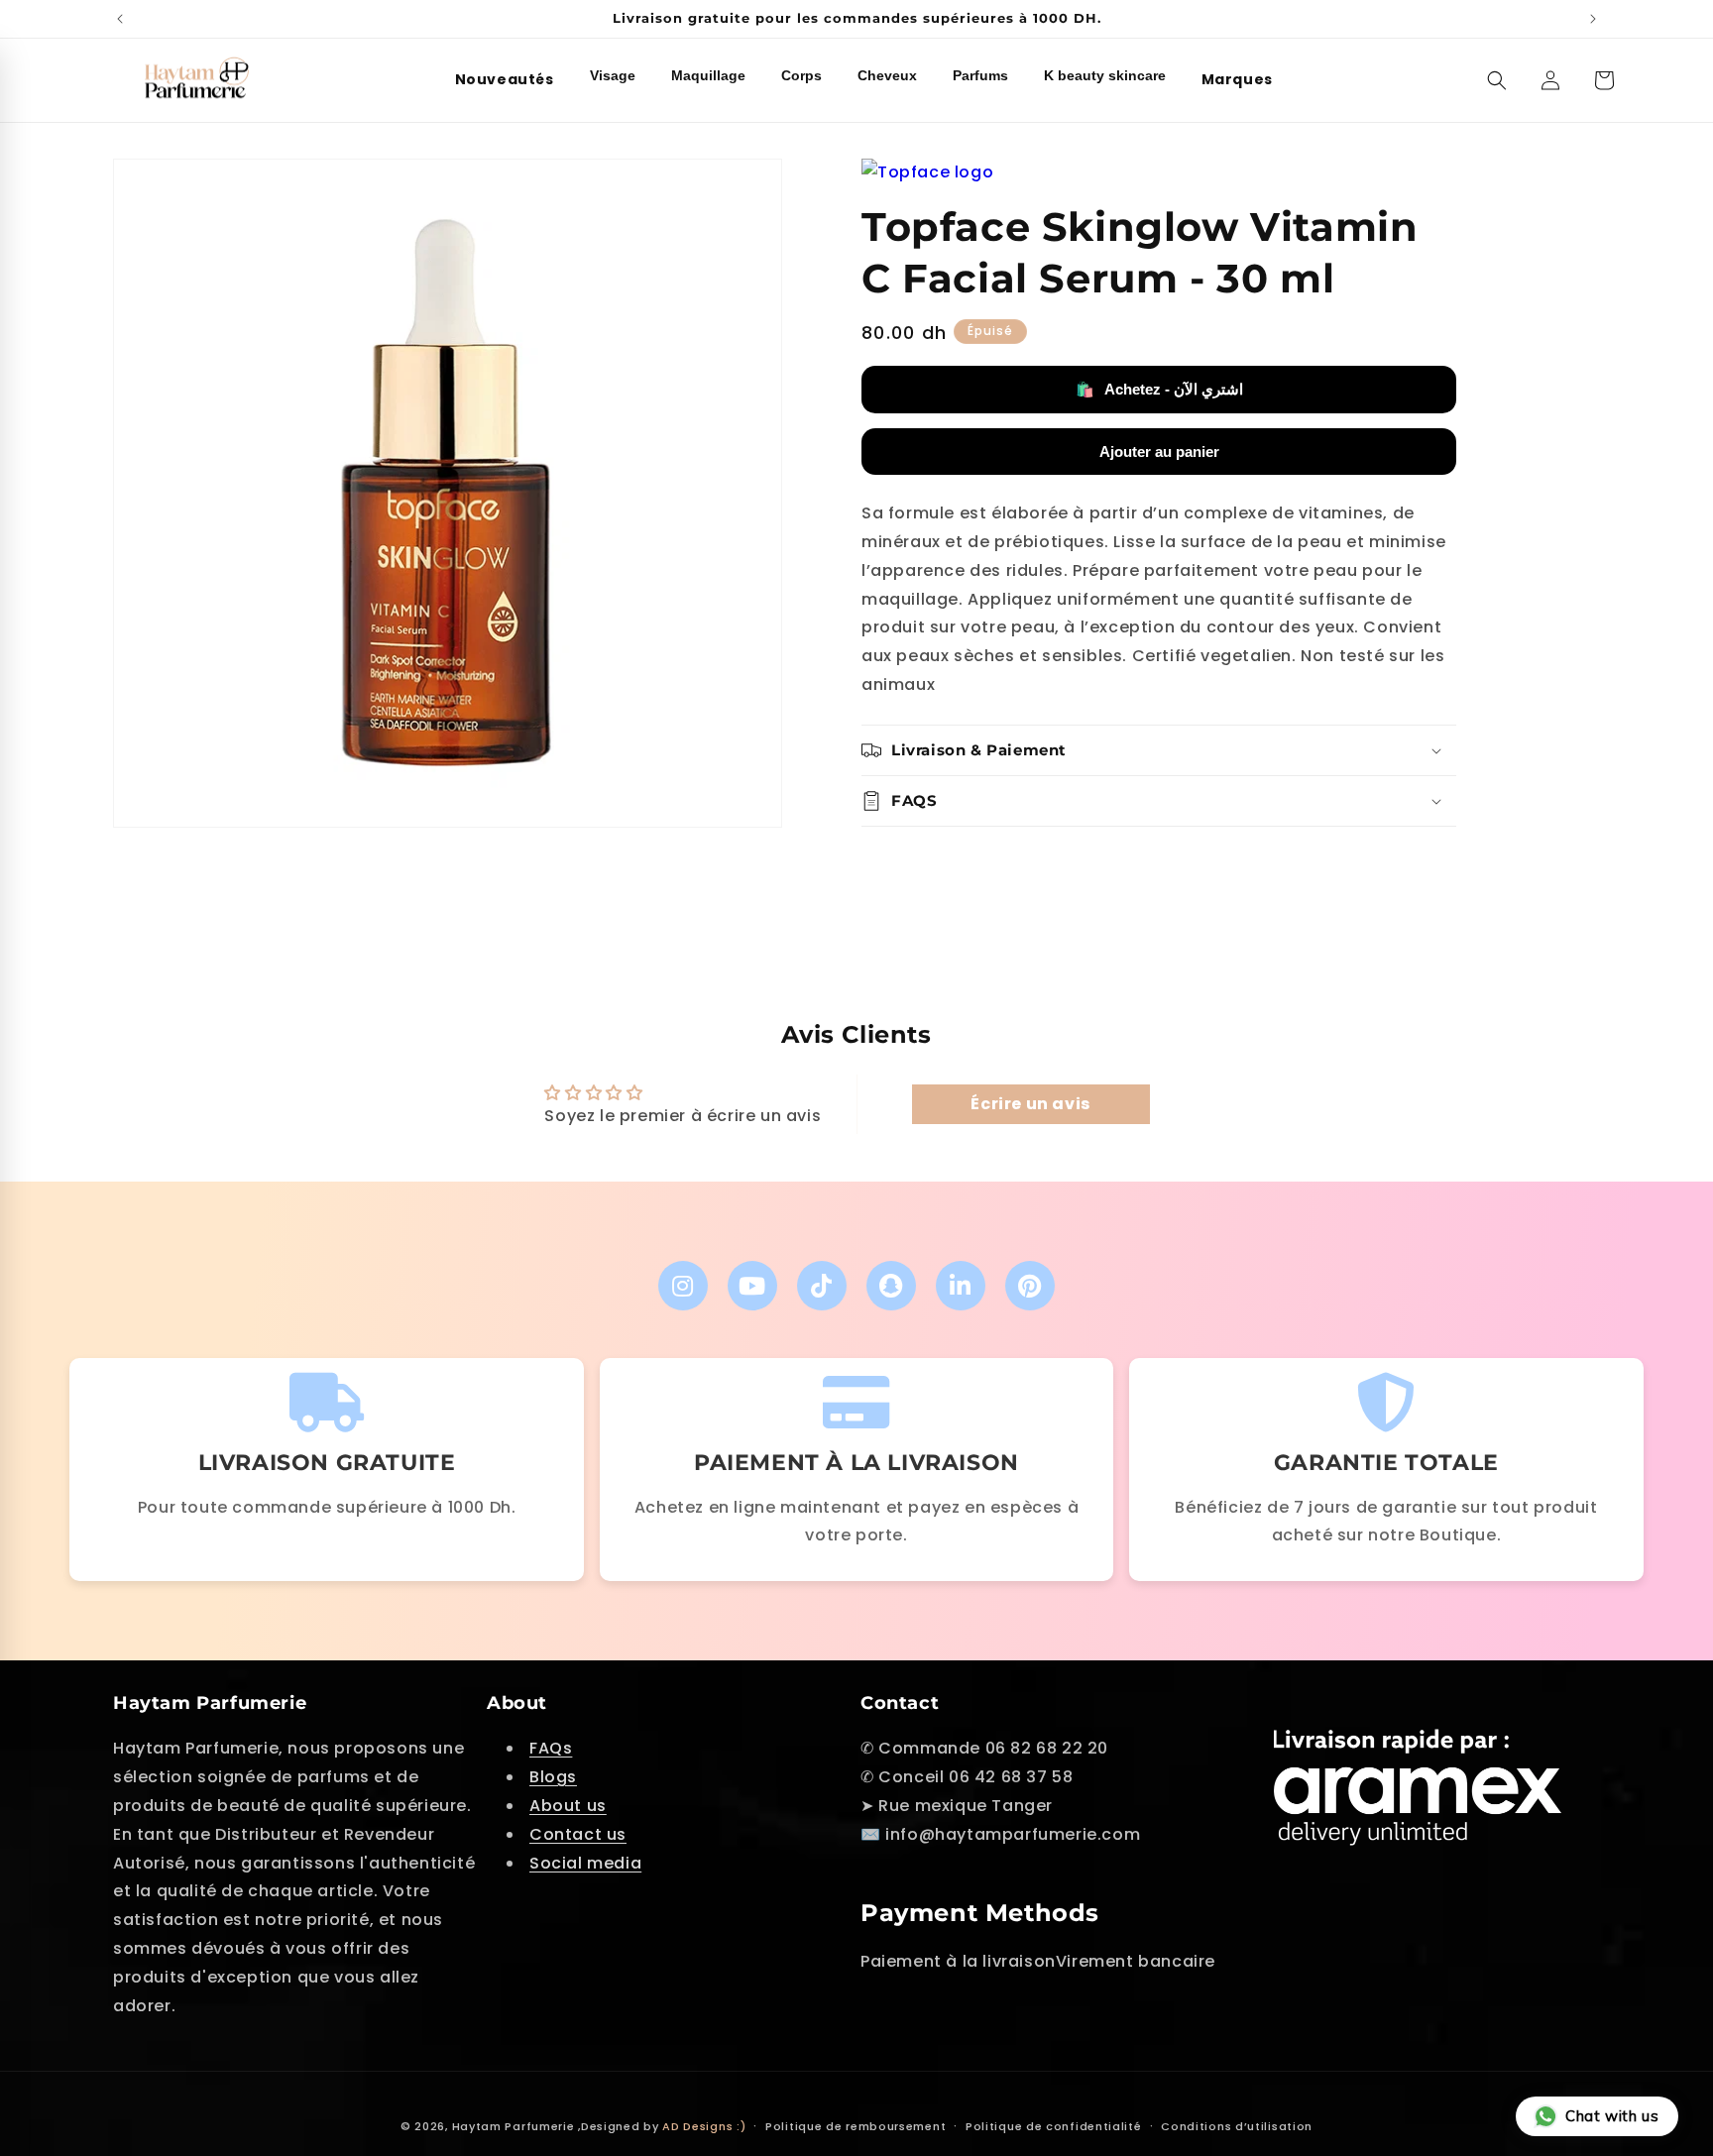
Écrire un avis (1030, 1104)
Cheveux (887, 75)
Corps (801, 75)
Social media (585, 1863)
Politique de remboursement (856, 2125)
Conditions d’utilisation (1237, 2125)
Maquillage (708, 75)
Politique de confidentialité (1054, 2125)
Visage (613, 75)
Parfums (980, 75)
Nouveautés (505, 79)
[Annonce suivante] (1593, 19)
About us (568, 1806)
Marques (1237, 79)
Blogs (553, 1777)
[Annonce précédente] (120, 19)
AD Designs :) (704, 2126)
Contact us (578, 1834)
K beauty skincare (1105, 75)
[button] (1497, 80)
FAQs (551, 1749)
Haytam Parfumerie (514, 2126)
